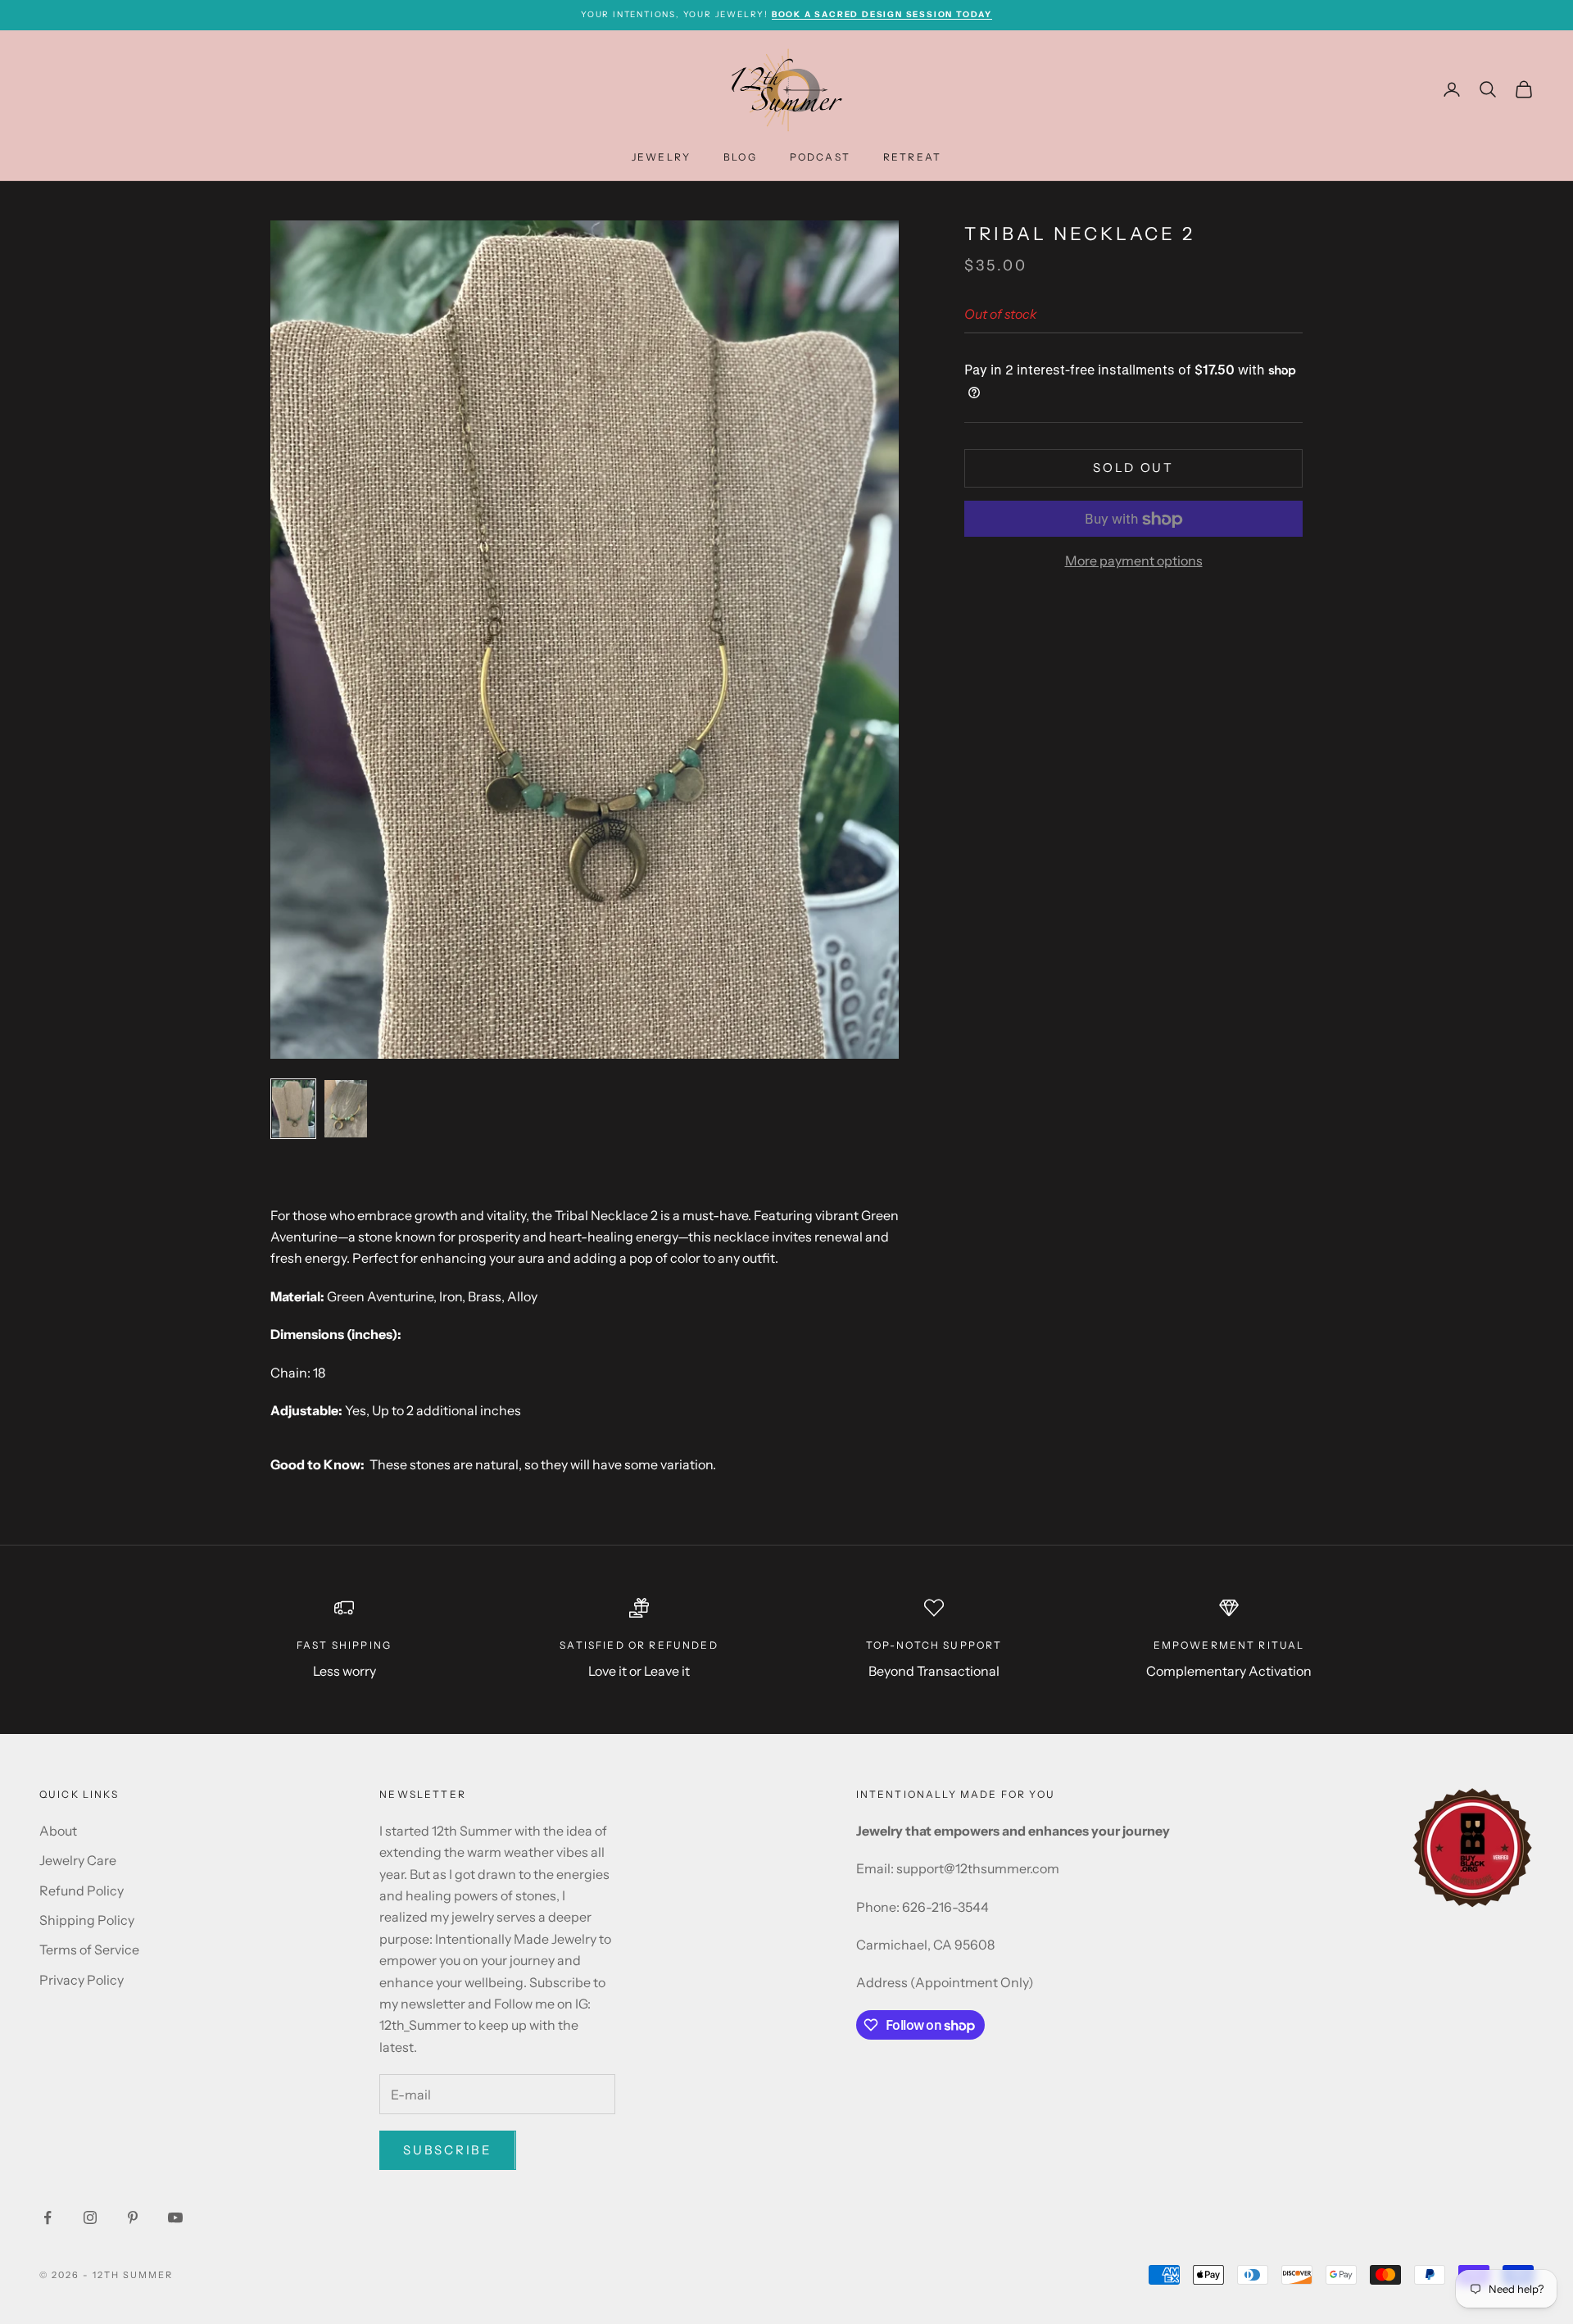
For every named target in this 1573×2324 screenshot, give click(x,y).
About (58, 1831)
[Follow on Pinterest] (133, 2217)
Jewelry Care (78, 1860)
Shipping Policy (87, 1920)
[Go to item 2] (346, 1109)
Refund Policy (82, 1891)
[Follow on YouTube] (175, 2217)
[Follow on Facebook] (48, 2217)
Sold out (1133, 468)
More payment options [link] (1134, 561)
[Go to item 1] (293, 1109)
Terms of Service (89, 1950)
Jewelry (661, 156)
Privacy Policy (82, 1980)
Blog (740, 156)
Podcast (820, 156)
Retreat (912, 156)
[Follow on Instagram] (90, 2217)
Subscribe (447, 2150)
